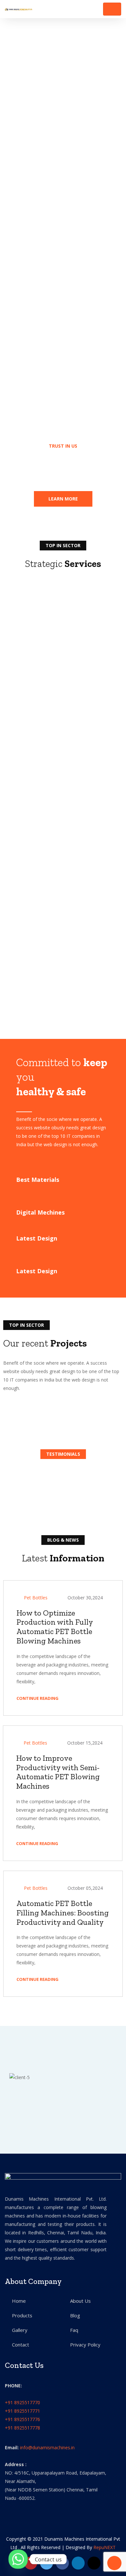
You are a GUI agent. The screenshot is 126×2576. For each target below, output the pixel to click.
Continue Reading (38, 1698)
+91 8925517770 (22, 2402)
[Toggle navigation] (112, 9)
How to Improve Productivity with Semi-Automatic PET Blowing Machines (58, 1772)
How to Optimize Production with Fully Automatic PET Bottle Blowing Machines (55, 1627)
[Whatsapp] (18, 2559)
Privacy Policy (85, 2345)
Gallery (20, 2330)
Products (22, 2315)
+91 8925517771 (22, 2411)
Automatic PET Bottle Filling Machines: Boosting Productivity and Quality (63, 1913)
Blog (75, 2315)
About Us (80, 2301)
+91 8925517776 (22, 2419)
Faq (74, 2330)
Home (19, 2301)
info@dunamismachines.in (47, 2447)
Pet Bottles (36, 1598)
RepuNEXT (105, 2547)
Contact (21, 2345)
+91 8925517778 (22, 2428)
